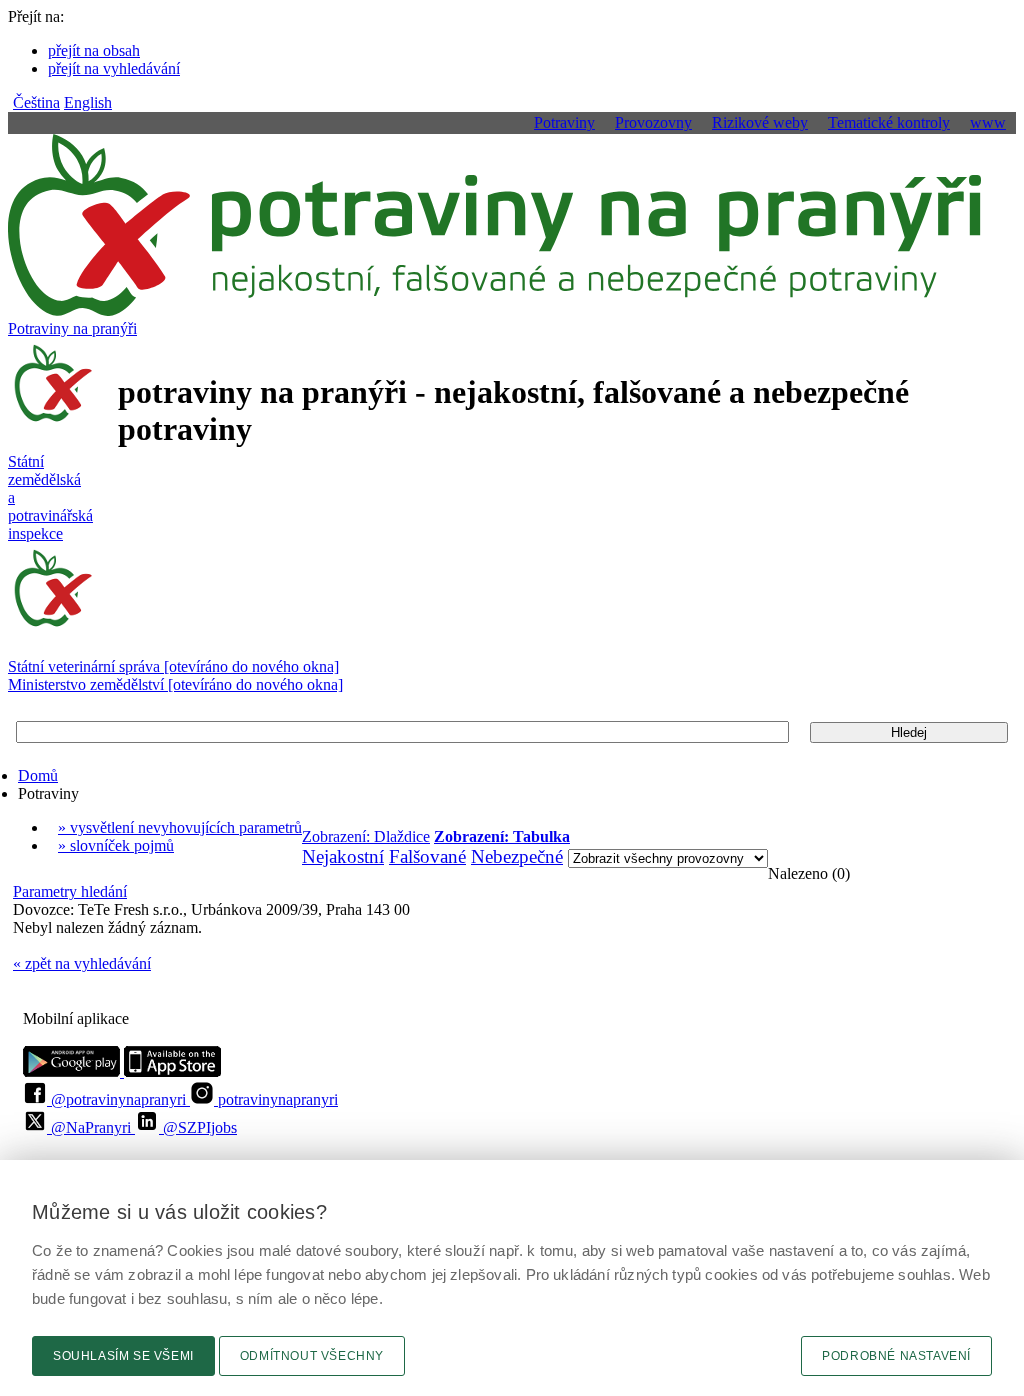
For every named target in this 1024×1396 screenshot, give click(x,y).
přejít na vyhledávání (114, 68)
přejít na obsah (94, 50)
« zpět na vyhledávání (82, 963)
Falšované (427, 856)
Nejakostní (343, 856)
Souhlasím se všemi (123, 1356)
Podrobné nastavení (896, 1356)
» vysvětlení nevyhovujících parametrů (180, 827)
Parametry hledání (70, 891)
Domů (38, 775)
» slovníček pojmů (116, 845)
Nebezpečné (517, 856)
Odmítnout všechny (312, 1356)
